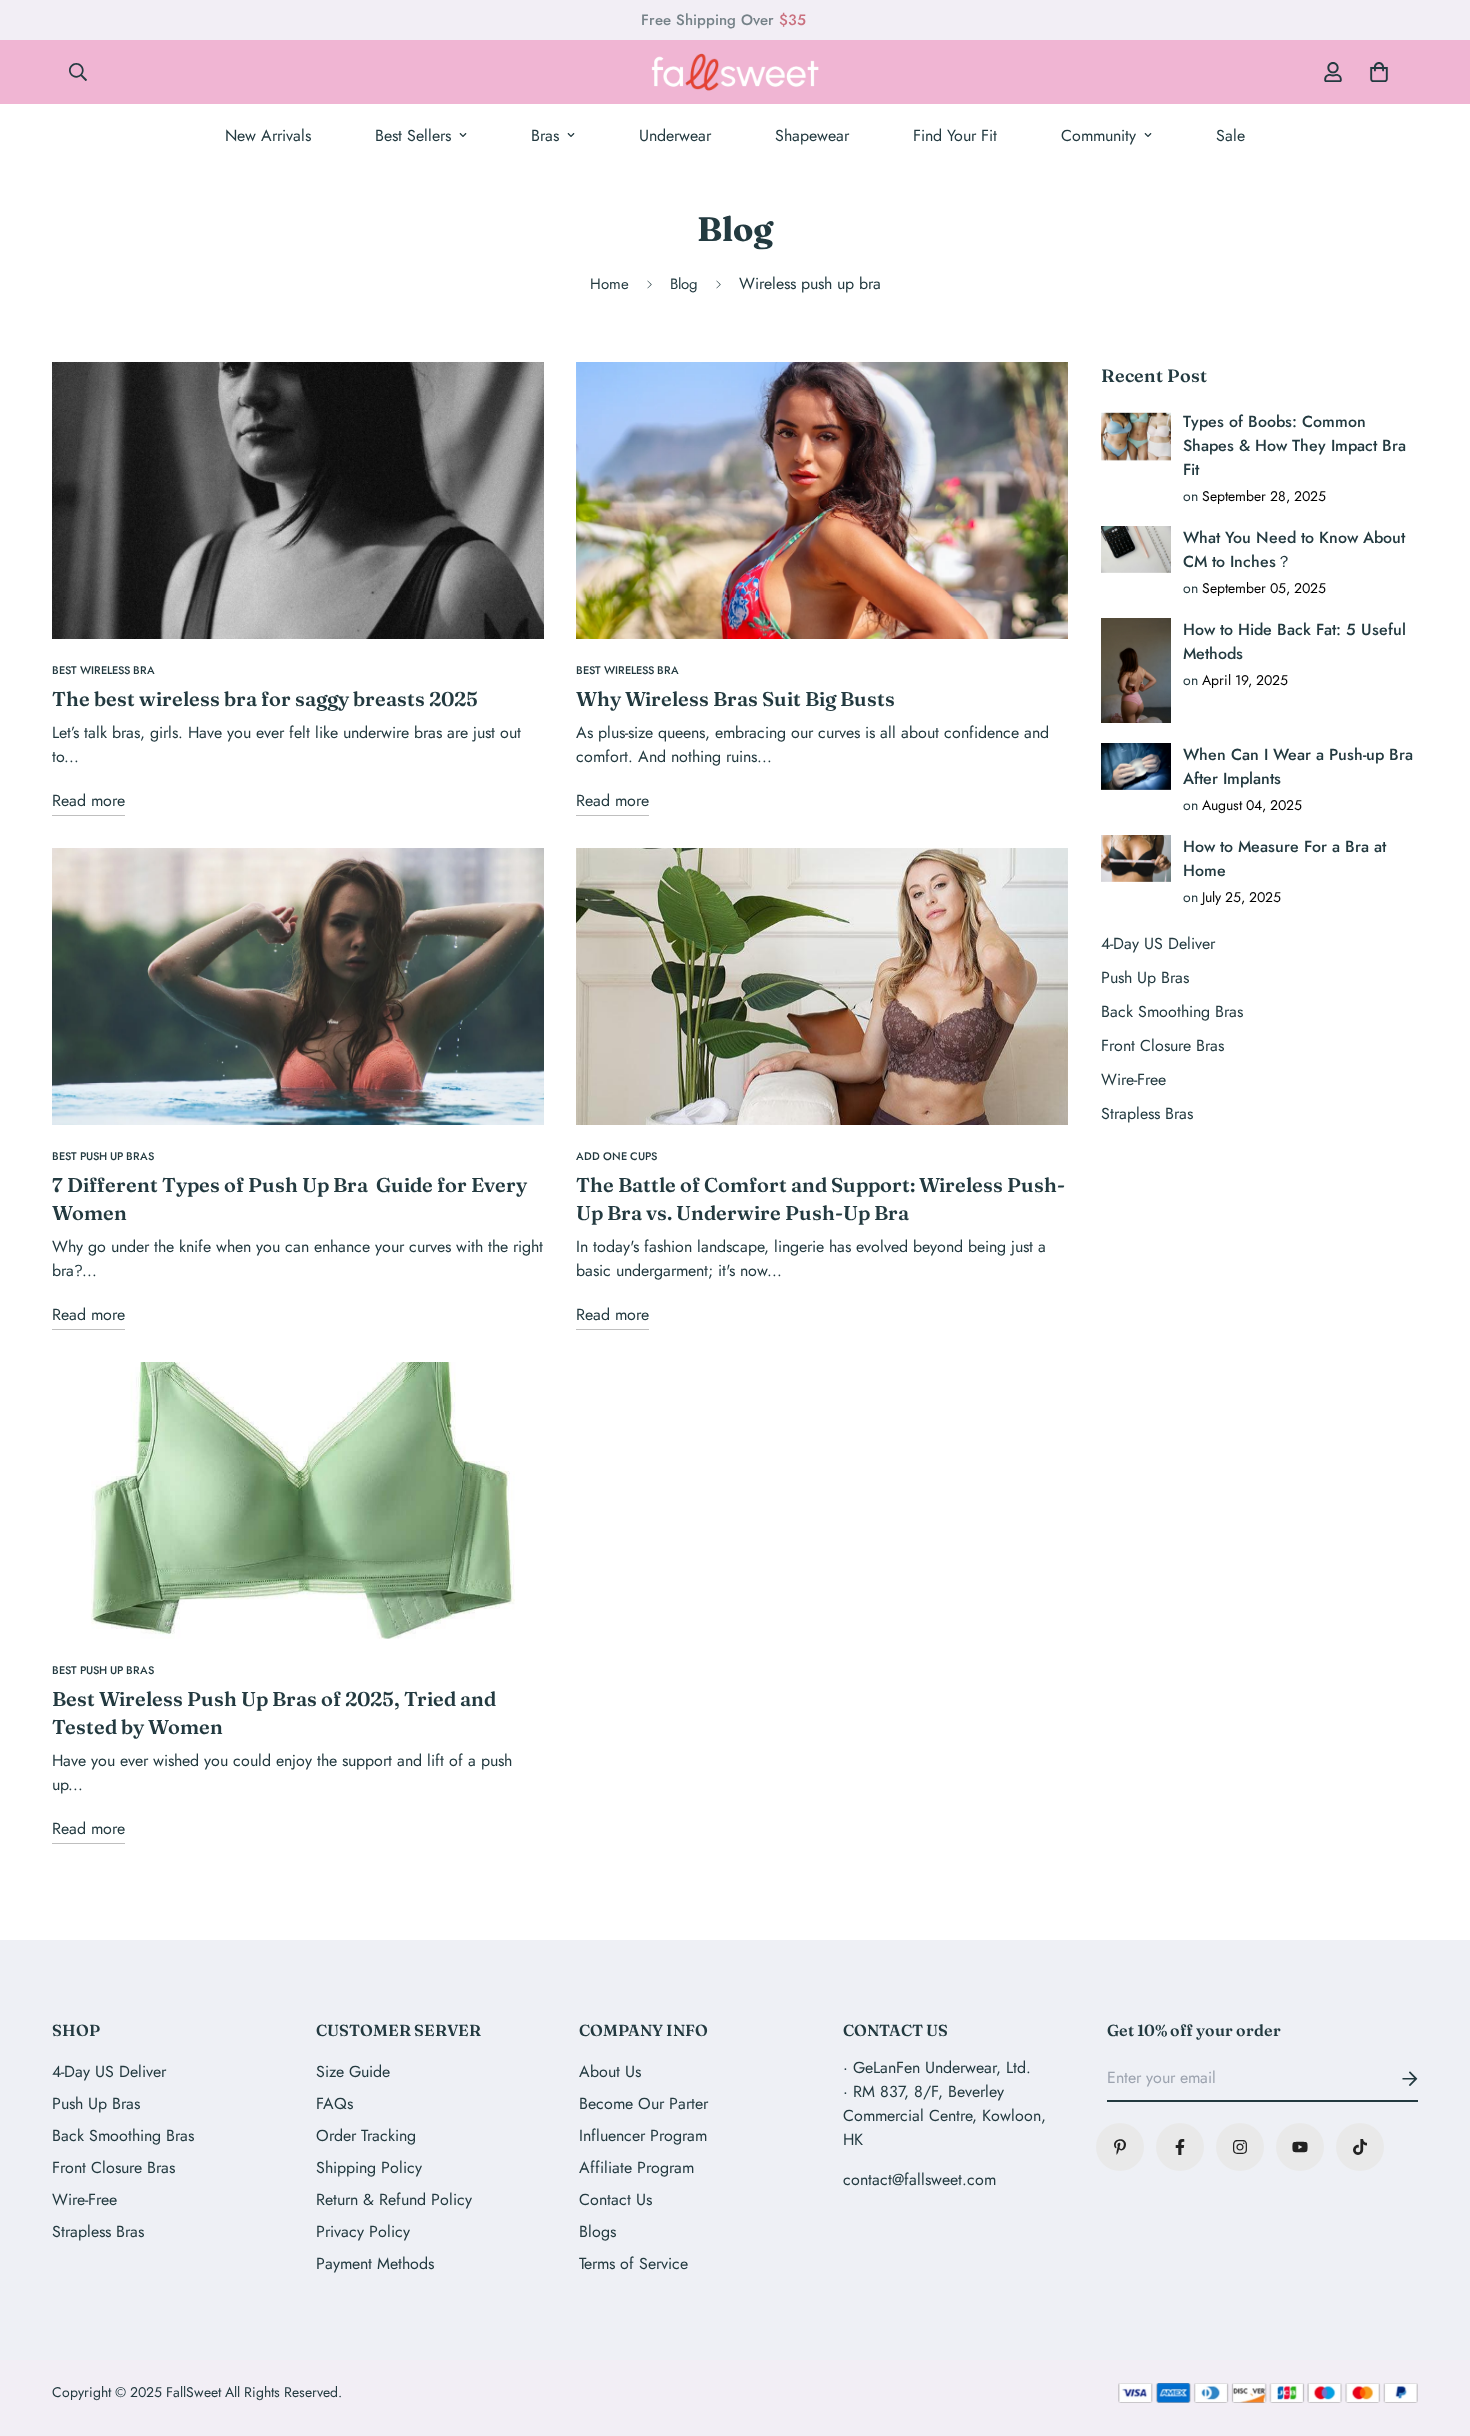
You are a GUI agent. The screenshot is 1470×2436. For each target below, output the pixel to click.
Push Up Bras (96, 2103)
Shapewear (812, 135)
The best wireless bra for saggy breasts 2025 (265, 698)
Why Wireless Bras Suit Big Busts (735, 698)
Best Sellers (413, 135)
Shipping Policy (369, 2167)
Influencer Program (643, 2135)
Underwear (675, 135)
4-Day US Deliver (109, 2071)
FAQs (334, 2103)
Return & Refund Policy (394, 2199)
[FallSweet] (735, 72)
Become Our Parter (643, 2103)
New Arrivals (268, 135)
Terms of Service (633, 2263)
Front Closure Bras (113, 2167)
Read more (88, 800)
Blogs (597, 2231)
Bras (545, 135)
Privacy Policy (363, 2231)
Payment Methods (375, 2263)
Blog (684, 284)
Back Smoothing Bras (123, 2135)
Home (609, 284)
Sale (1230, 135)
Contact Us (615, 2199)
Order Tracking (366, 2135)
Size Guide (353, 2071)
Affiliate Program (636, 2167)
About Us (610, 2071)
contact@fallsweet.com (919, 2179)
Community (1098, 135)
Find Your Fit (955, 135)
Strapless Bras (98, 2231)
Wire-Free (84, 2199)
